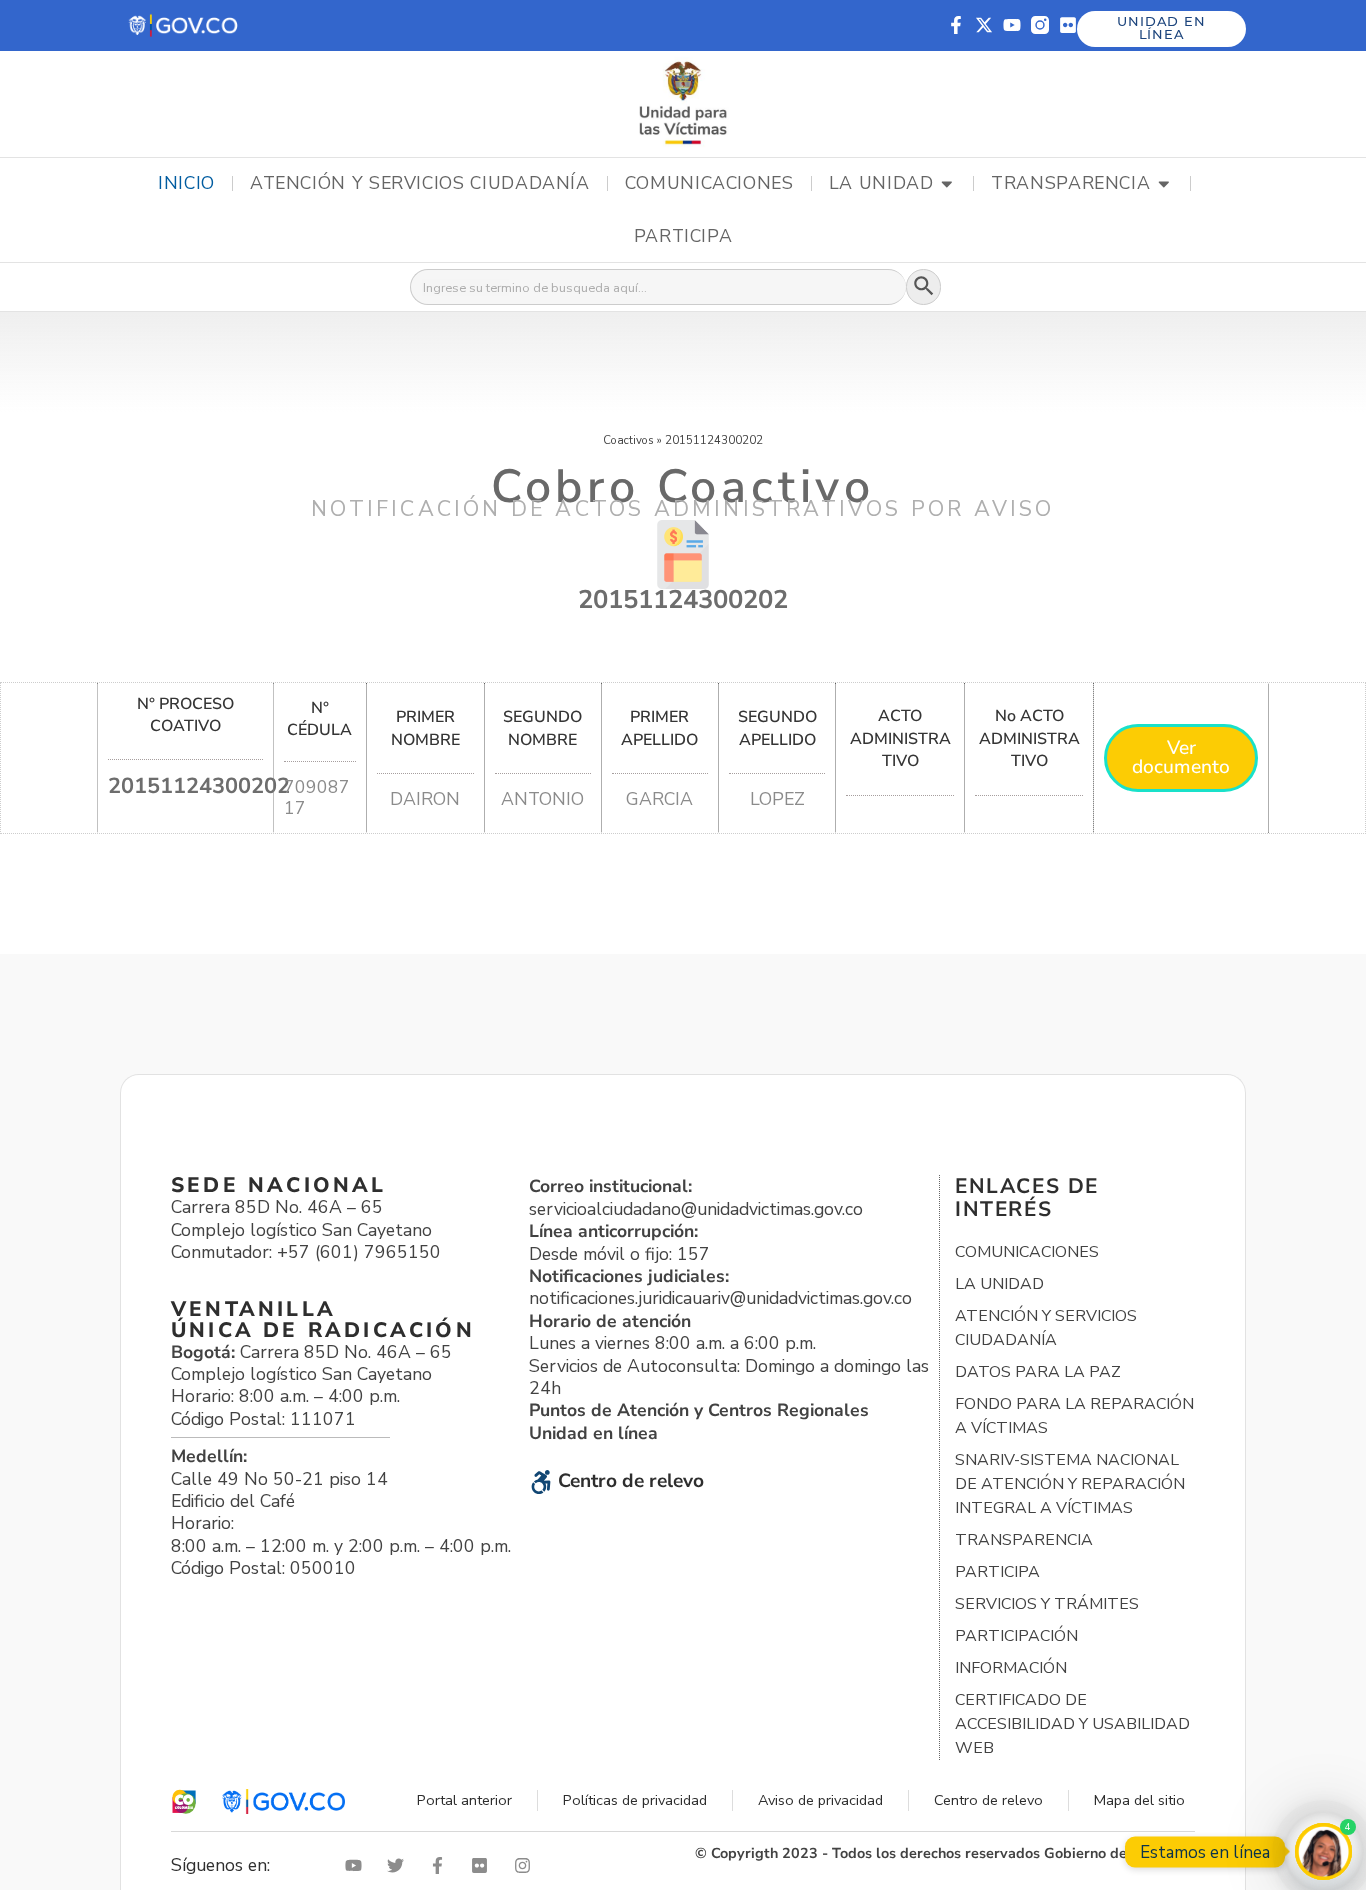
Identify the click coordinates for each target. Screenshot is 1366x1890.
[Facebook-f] (956, 25)
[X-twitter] (984, 25)
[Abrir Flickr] (484, 1865)
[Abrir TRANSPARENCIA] (1164, 184)
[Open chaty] (1323, 1851)
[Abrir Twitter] (400, 1865)
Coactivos (628, 440)
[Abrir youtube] (358, 1865)
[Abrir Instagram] (527, 1865)
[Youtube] (1012, 25)
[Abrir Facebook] (442, 1865)
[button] (184, 25)
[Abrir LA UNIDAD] (947, 184)
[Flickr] (1068, 25)
